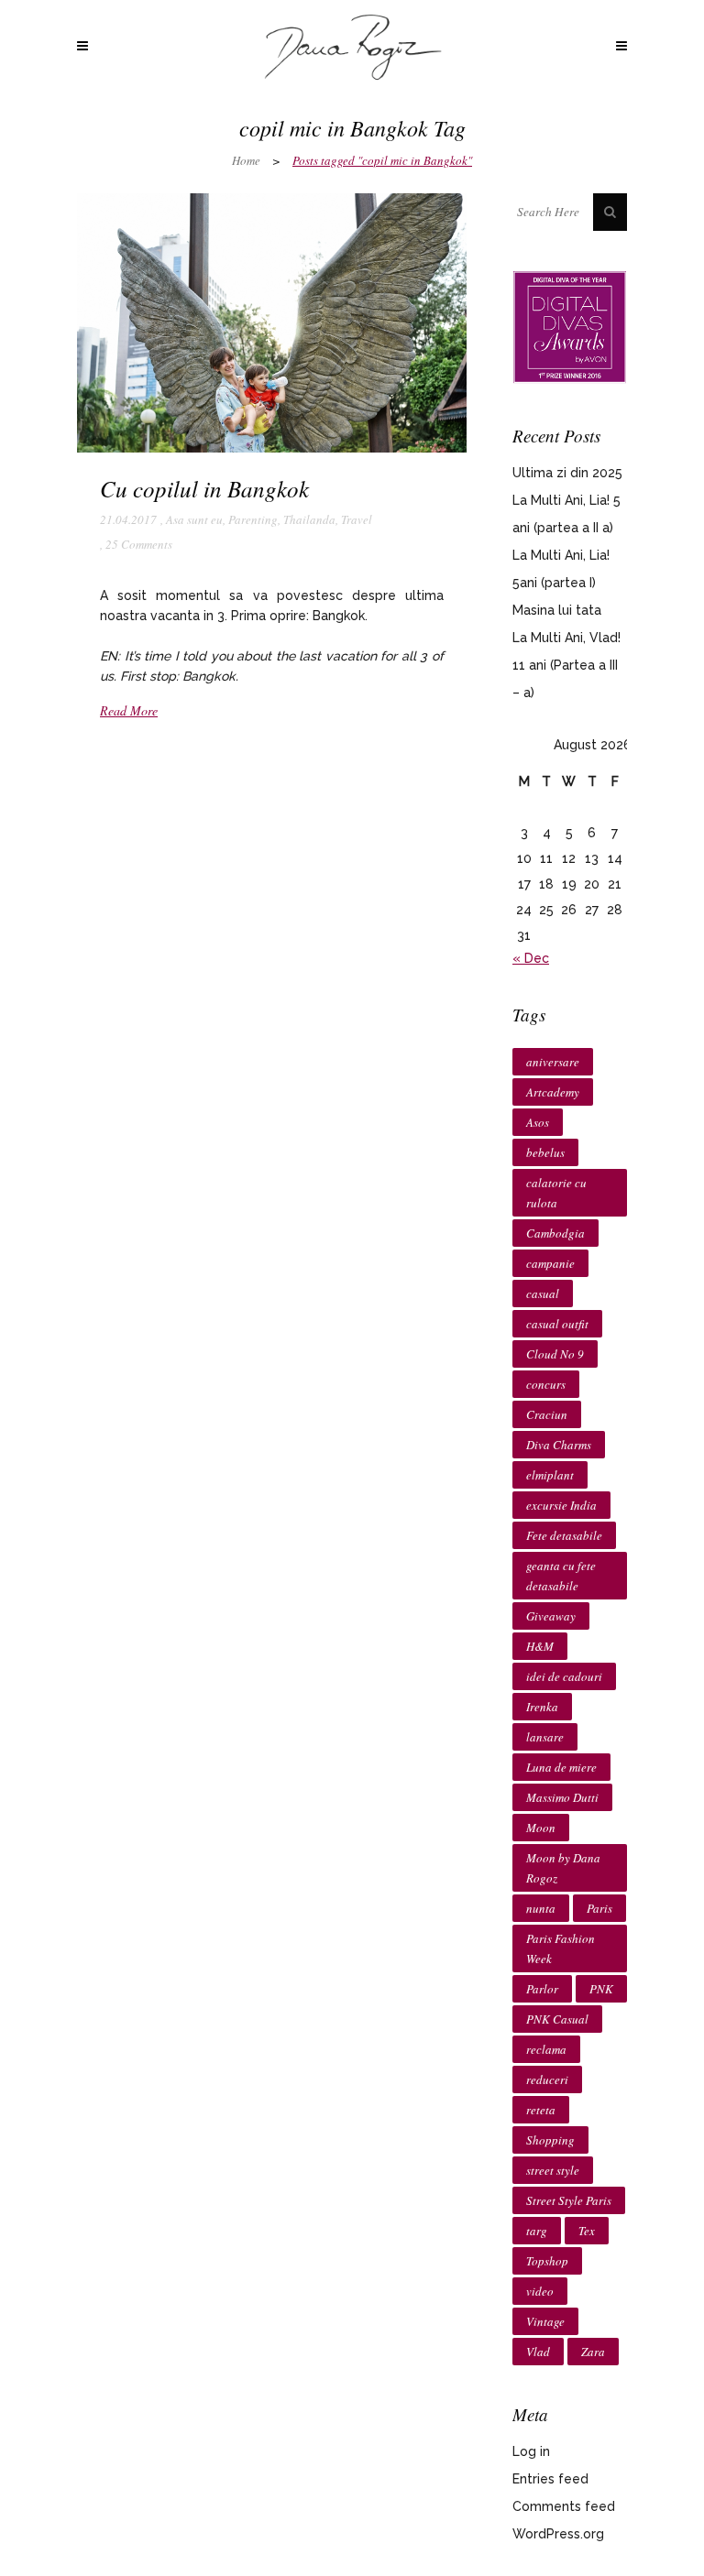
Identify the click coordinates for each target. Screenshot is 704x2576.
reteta (541, 2110)
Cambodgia (555, 1233)
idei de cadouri (564, 1676)
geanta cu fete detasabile (561, 1576)
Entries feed (550, 2479)
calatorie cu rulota (556, 1193)
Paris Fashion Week (561, 1948)
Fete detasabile (564, 1535)
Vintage (545, 2321)
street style (553, 2170)
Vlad (538, 2352)
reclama (546, 2049)
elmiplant (550, 1475)
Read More (129, 710)
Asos (538, 1122)
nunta (541, 1908)
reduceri (547, 2079)
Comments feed (564, 2506)
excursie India (561, 1505)
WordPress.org (558, 2534)
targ (537, 2231)
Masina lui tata (557, 610)
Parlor (542, 1989)
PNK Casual (557, 2019)
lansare (545, 1737)
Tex (587, 2231)
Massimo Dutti (562, 1797)
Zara (593, 2352)
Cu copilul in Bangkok (204, 488)
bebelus (545, 1152)
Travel (357, 519)
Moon (541, 1828)
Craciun (547, 1414)
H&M (540, 1646)
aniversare (553, 1062)
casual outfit (557, 1324)
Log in (531, 2451)
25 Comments (139, 544)
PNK (601, 1989)
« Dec (531, 958)
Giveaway (551, 1616)
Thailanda (309, 519)
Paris (599, 1908)
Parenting (253, 519)
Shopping (550, 2140)
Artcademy (553, 1092)
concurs (546, 1384)
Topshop (547, 2261)
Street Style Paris (569, 2200)
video (540, 2291)
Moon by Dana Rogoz (563, 1868)
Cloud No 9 (555, 1354)
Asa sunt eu (194, 519)
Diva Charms (559, 1445)
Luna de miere (561, 1767)
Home (246, 160)
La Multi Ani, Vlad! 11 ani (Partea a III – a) (566, 665)
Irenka (542, 1707)
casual (543, 1293)
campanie (550, 1263)
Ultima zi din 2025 (567, 473)
